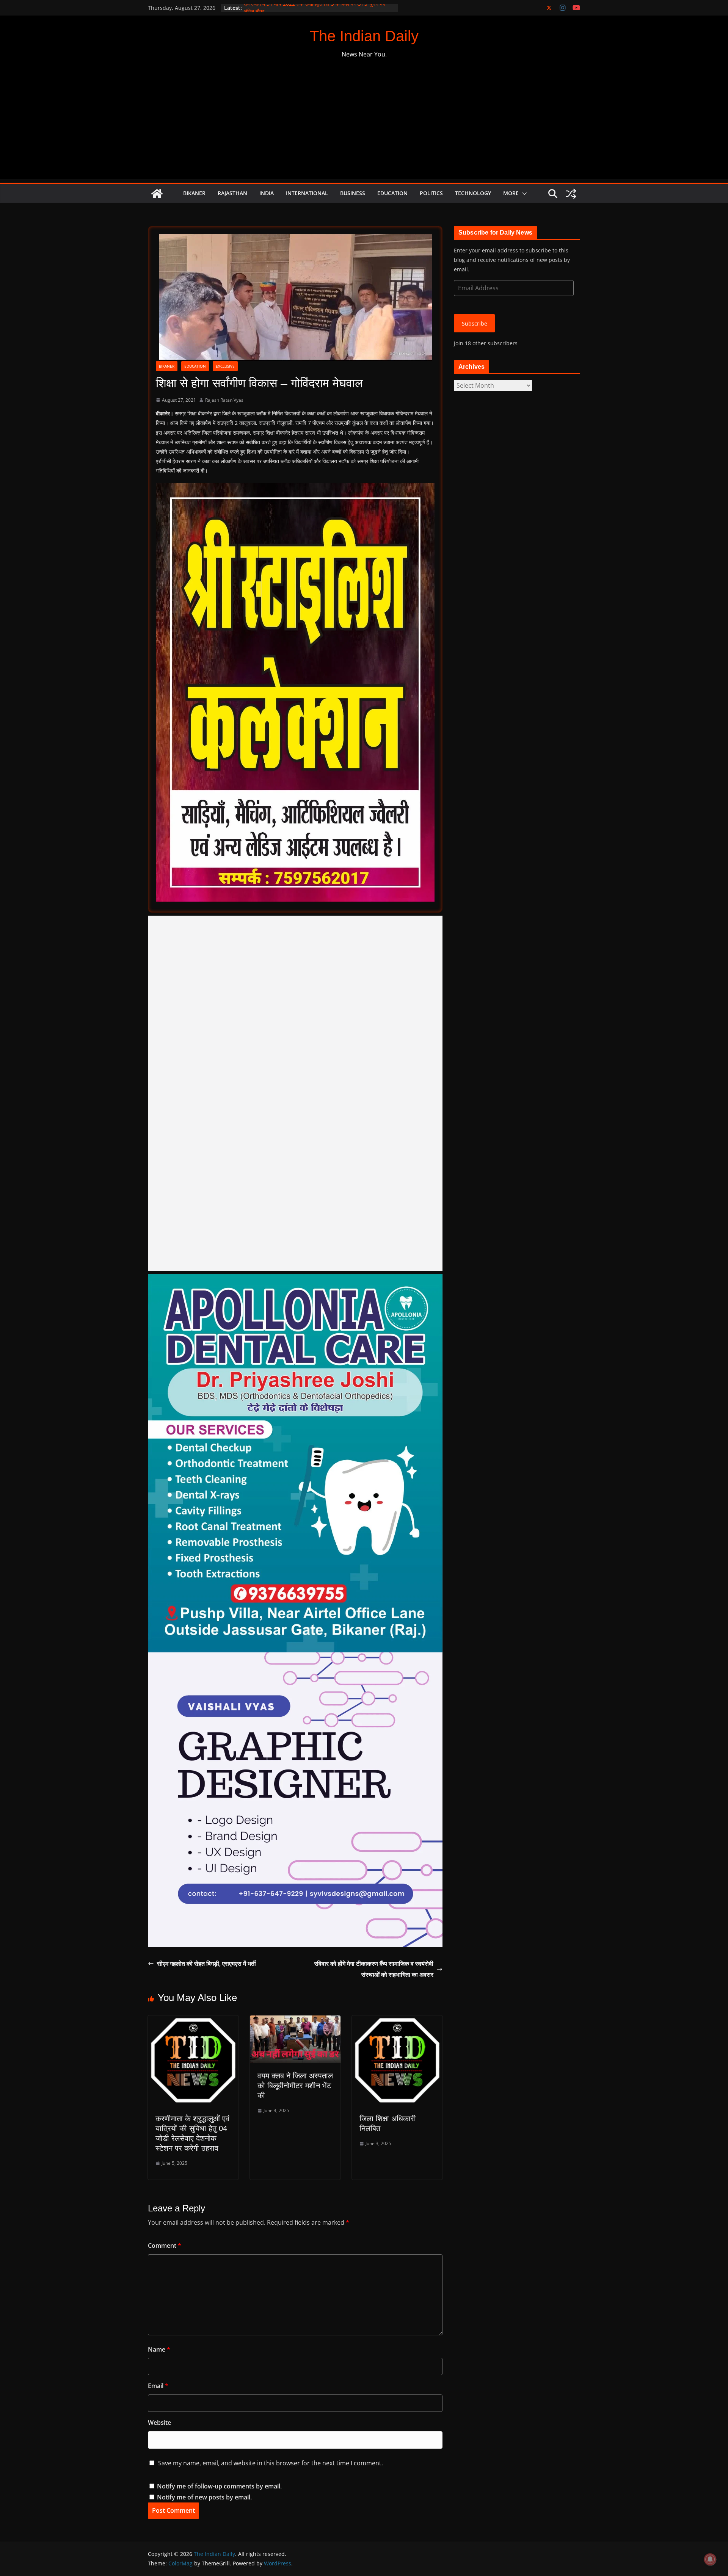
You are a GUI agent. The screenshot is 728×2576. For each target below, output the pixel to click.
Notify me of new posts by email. (204, 2497)
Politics (431, 193)
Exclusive (225, 366)
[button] (523, 194)
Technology (473, 193)
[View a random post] (571, 194)
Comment (165, 2246)
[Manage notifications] (710, 2559)
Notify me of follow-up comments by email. (219, 2486)
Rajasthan (232, 193)
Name (159, 2349)
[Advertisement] (364, 126)
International (307, 193)
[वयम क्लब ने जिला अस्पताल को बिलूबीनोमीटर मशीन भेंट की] (295, 2021)
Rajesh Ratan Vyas (224, 400)
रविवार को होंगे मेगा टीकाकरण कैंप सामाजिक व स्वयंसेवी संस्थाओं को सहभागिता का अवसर (374, 1969)
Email (158, 2386)
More (511, 193)
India (267, 193)
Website (159, 2423)
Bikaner (194, 193)
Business (353, 193)
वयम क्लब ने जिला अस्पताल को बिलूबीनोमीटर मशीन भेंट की (295, 2086)
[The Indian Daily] (157, 194)
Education (392, 193)
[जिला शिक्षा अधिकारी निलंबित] (397, 2021)
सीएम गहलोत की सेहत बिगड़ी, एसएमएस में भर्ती (206, 1964)
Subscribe (475, 323)
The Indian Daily (364, 36)
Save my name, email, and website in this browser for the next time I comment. (271, 2463)
